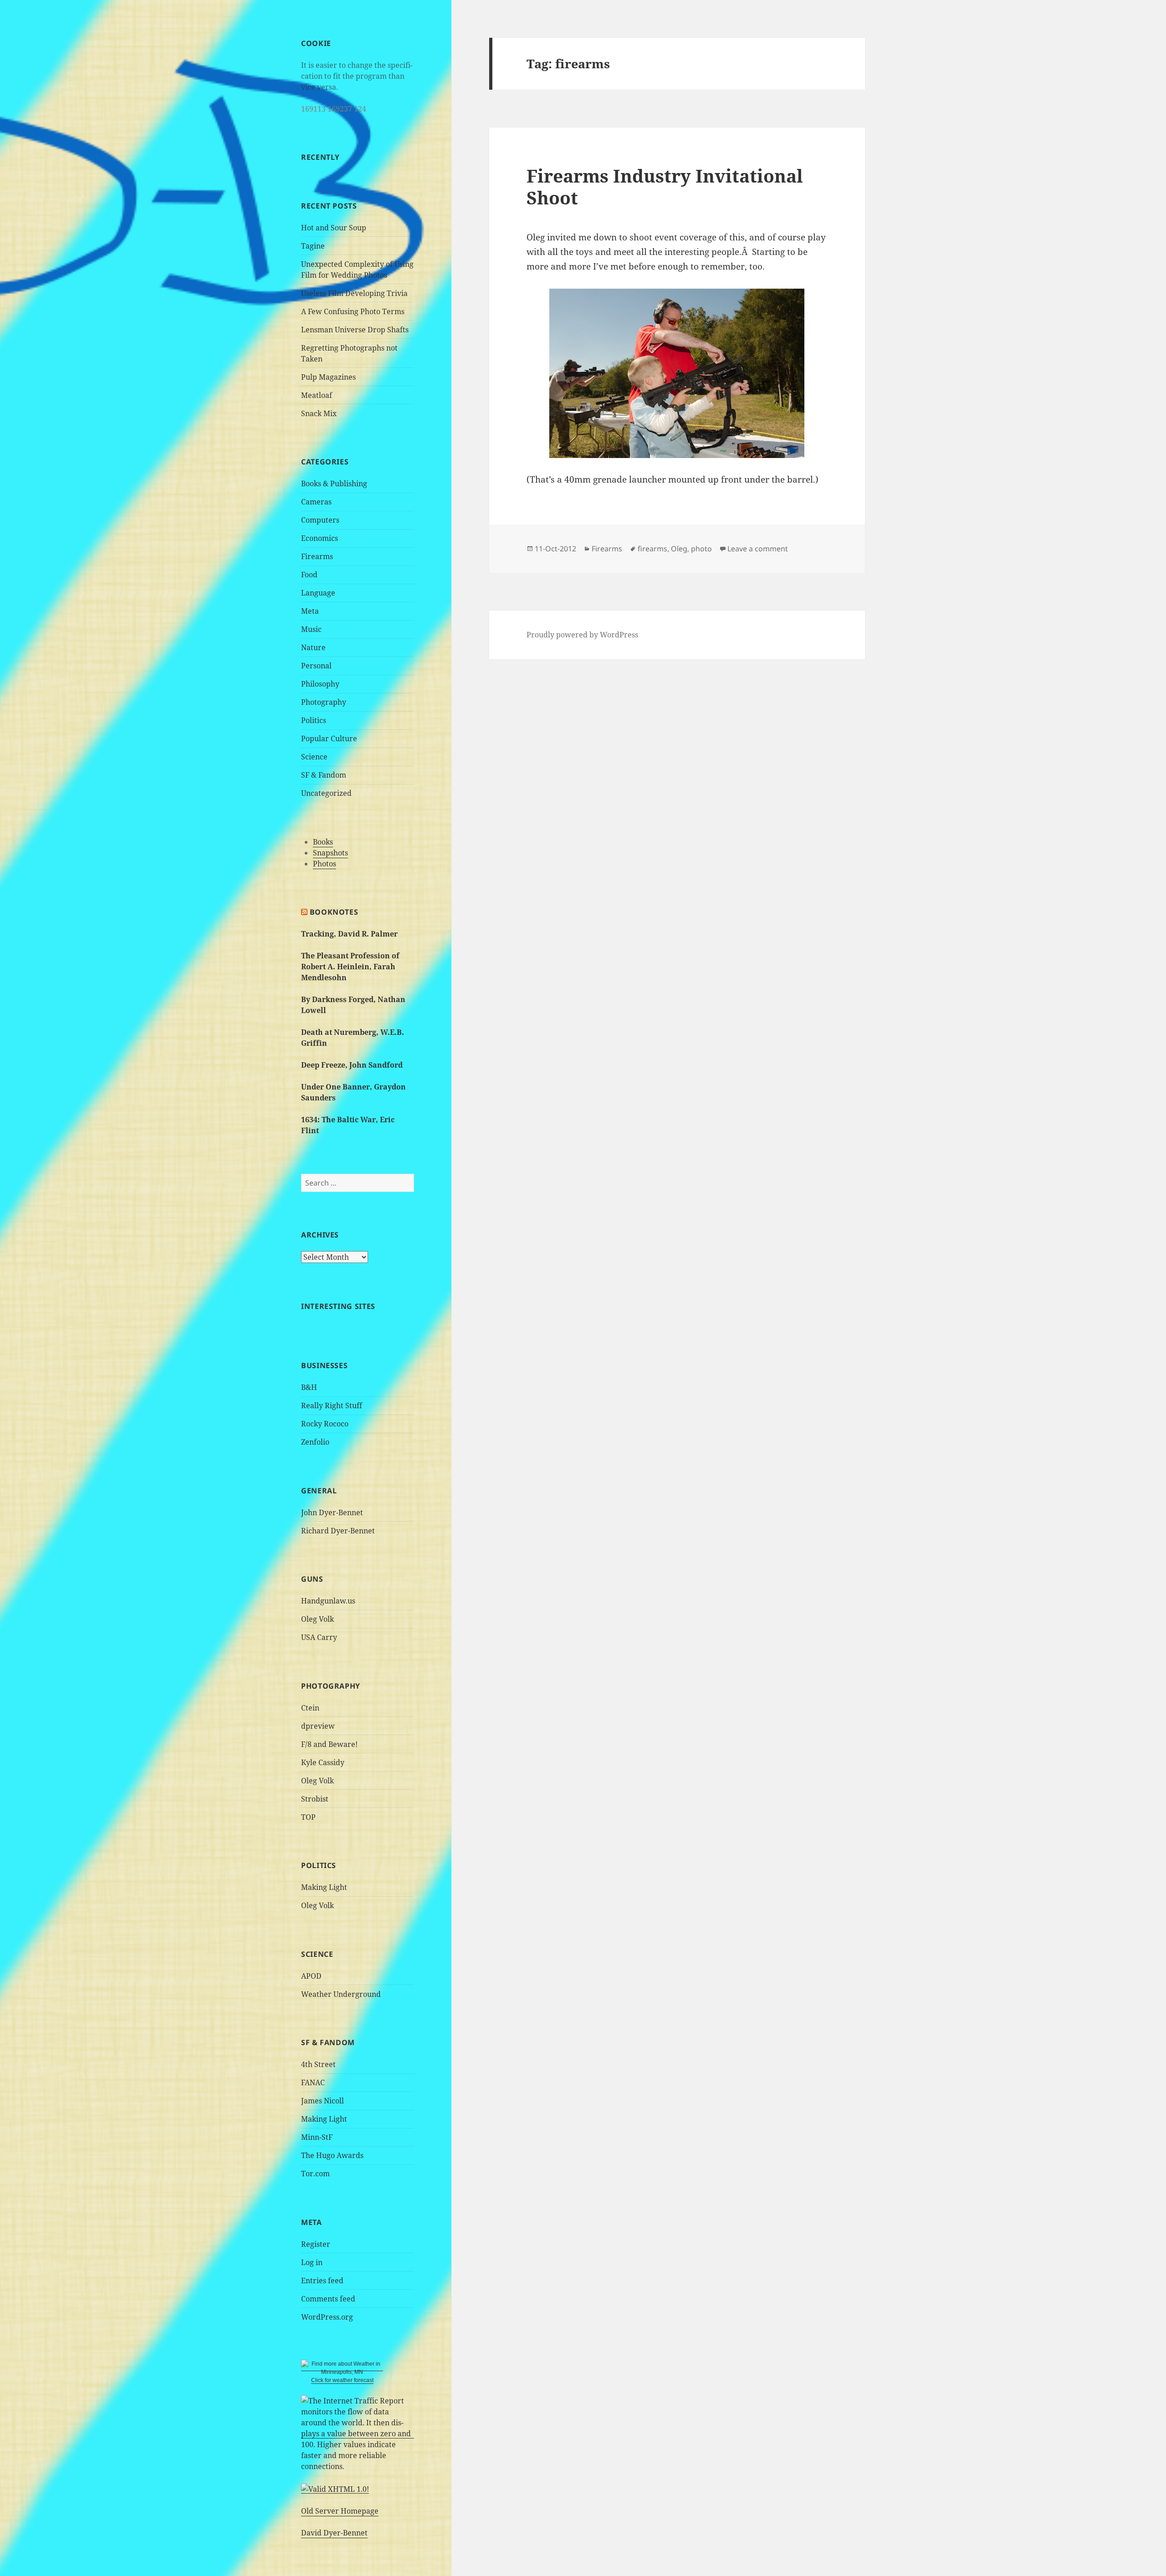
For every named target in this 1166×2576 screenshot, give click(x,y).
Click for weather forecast (342, 2380)
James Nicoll (322, 2101)
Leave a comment (758, 549)
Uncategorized (326, 793)
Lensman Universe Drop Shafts (355, 330)
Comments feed (328, 2299)
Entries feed (322, 2281)
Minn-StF (317, 2137)
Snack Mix (319, 413)
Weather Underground (341, 1994)
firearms (652, 549)
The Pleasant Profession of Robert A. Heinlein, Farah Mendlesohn (350, 967)
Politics (314, 720)
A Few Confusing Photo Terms (353, 311)
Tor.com (315, 2174)
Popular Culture (329, 738)
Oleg (679, 549)
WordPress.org (327, 2317)
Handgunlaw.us (328, 1601)
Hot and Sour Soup (334, 228)
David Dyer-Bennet (334, 2533)
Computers (320, 520)
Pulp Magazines (328, 377)
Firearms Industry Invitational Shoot (665, 186)
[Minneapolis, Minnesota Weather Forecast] (342, 2368)
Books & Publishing (334, 484)
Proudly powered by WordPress (582, 635)
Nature (313, 647)
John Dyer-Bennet (332, 1512)
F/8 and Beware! (329, 1744)
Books (323, 842)
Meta (310, 611)
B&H (309, 1387)
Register (316, 2244)
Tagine (313, 246)
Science (314, 757)
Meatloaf (317, 395)
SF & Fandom (324, 775)
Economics (320, 538)
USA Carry (319, 1637)
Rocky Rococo (325, 1424)
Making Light (324, 1887)
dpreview (318, 1726)
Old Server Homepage (340, 2511)
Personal (316, 666)
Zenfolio (315, 1442)
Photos (325, 864)
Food (309, 575)
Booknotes (334, 912)
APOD (311, 1976)
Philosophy (320, 684)
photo (701, 549)
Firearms (317, 556)
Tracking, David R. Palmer (349, 934)
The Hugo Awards (332, 2155)
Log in (312, 2262)
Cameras (316, 502)
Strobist (315, 1799)
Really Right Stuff (332, 1405)
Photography (324, 702)
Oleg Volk (317, 1619)
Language (318, 593)
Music (311, 629)
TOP (308, 1817)
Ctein (310, 1708)
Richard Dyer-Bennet (338, 1531)
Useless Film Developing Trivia (354, 293)
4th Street (318, 2064)
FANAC (313, 2082)
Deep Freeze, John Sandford (352, 1065)
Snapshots (330, 853)
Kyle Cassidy (323, 1762)
